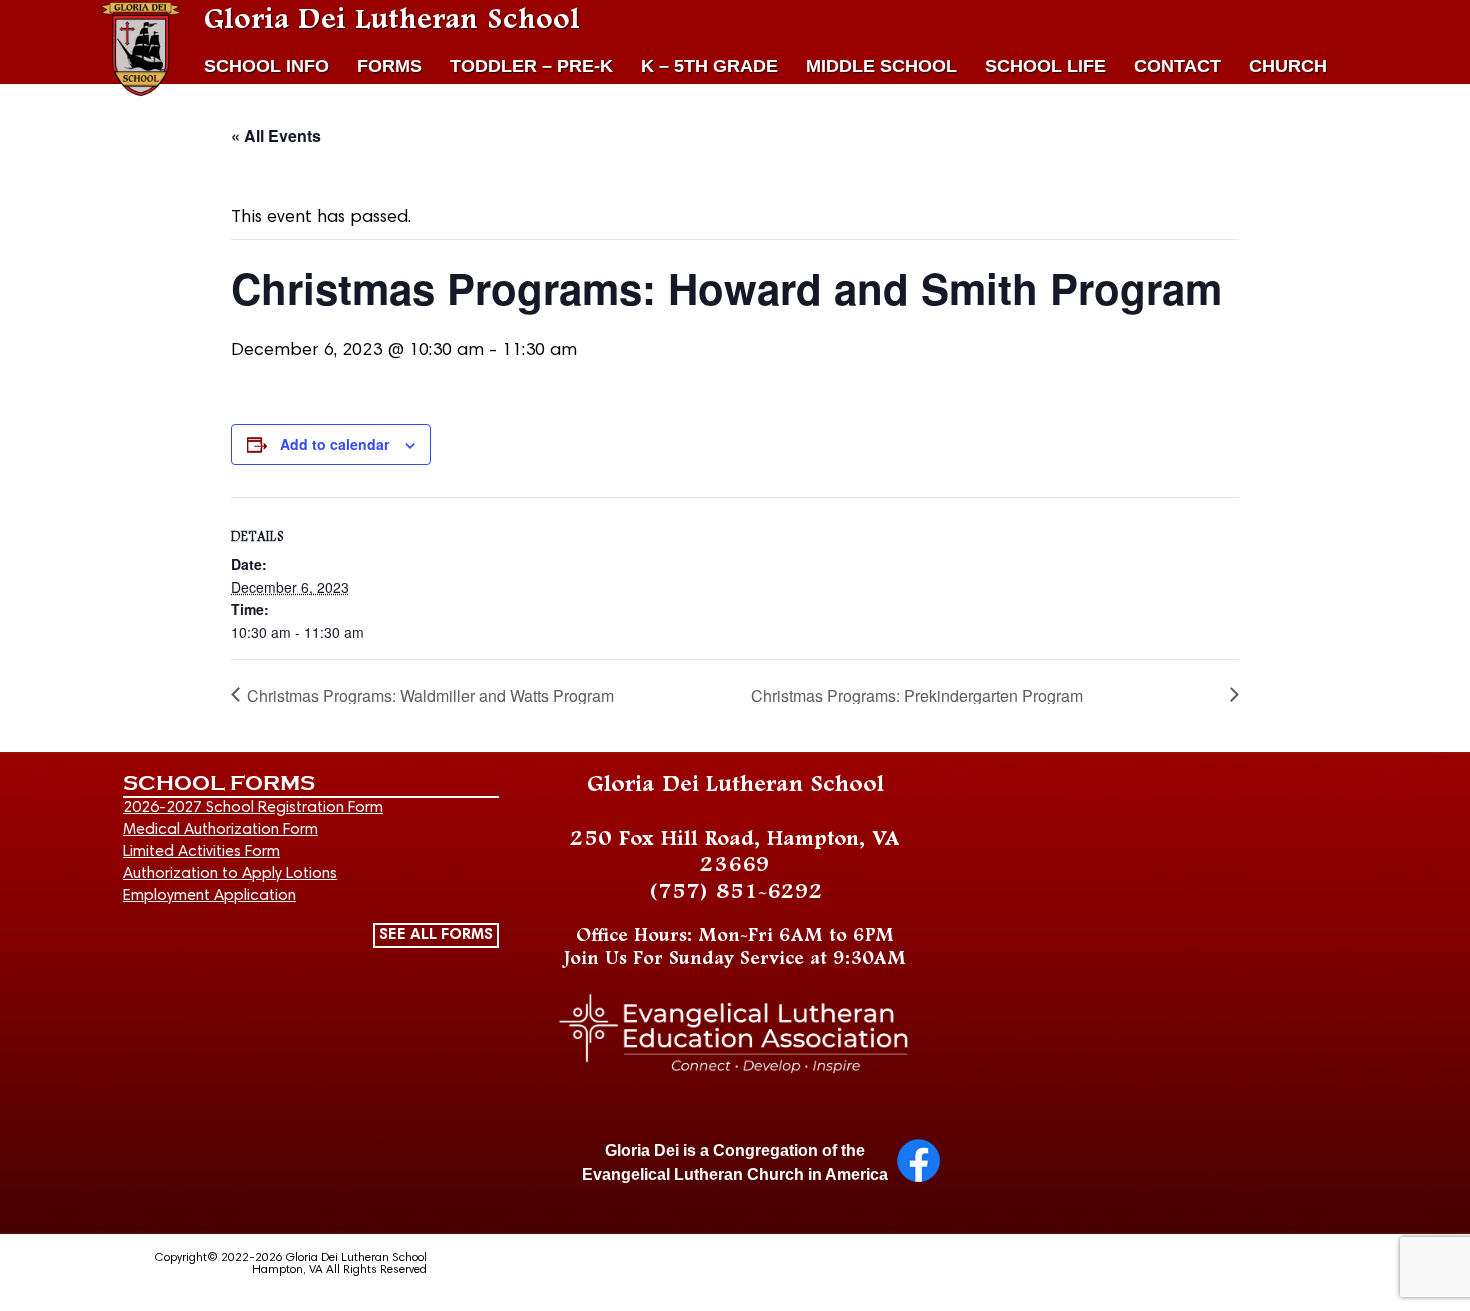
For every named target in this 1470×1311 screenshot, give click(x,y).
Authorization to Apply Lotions (230, 874)
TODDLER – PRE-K (531, 66)
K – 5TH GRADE (709, 66)
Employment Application (209, 896)
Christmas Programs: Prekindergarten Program (917, 696)
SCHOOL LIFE (1045, 66)
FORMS (389, 66)
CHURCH (1288, 66)
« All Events (276, 135)
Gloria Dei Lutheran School (392, 20)
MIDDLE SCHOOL (881, 66)
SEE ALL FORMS (436, 935)
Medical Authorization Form (220, 830)
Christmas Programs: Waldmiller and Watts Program (430, 696)
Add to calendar (334, 444)
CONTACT (1177, 66)
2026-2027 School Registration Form (253, 808)
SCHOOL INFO (266, 66)
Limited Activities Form (201, 852)
